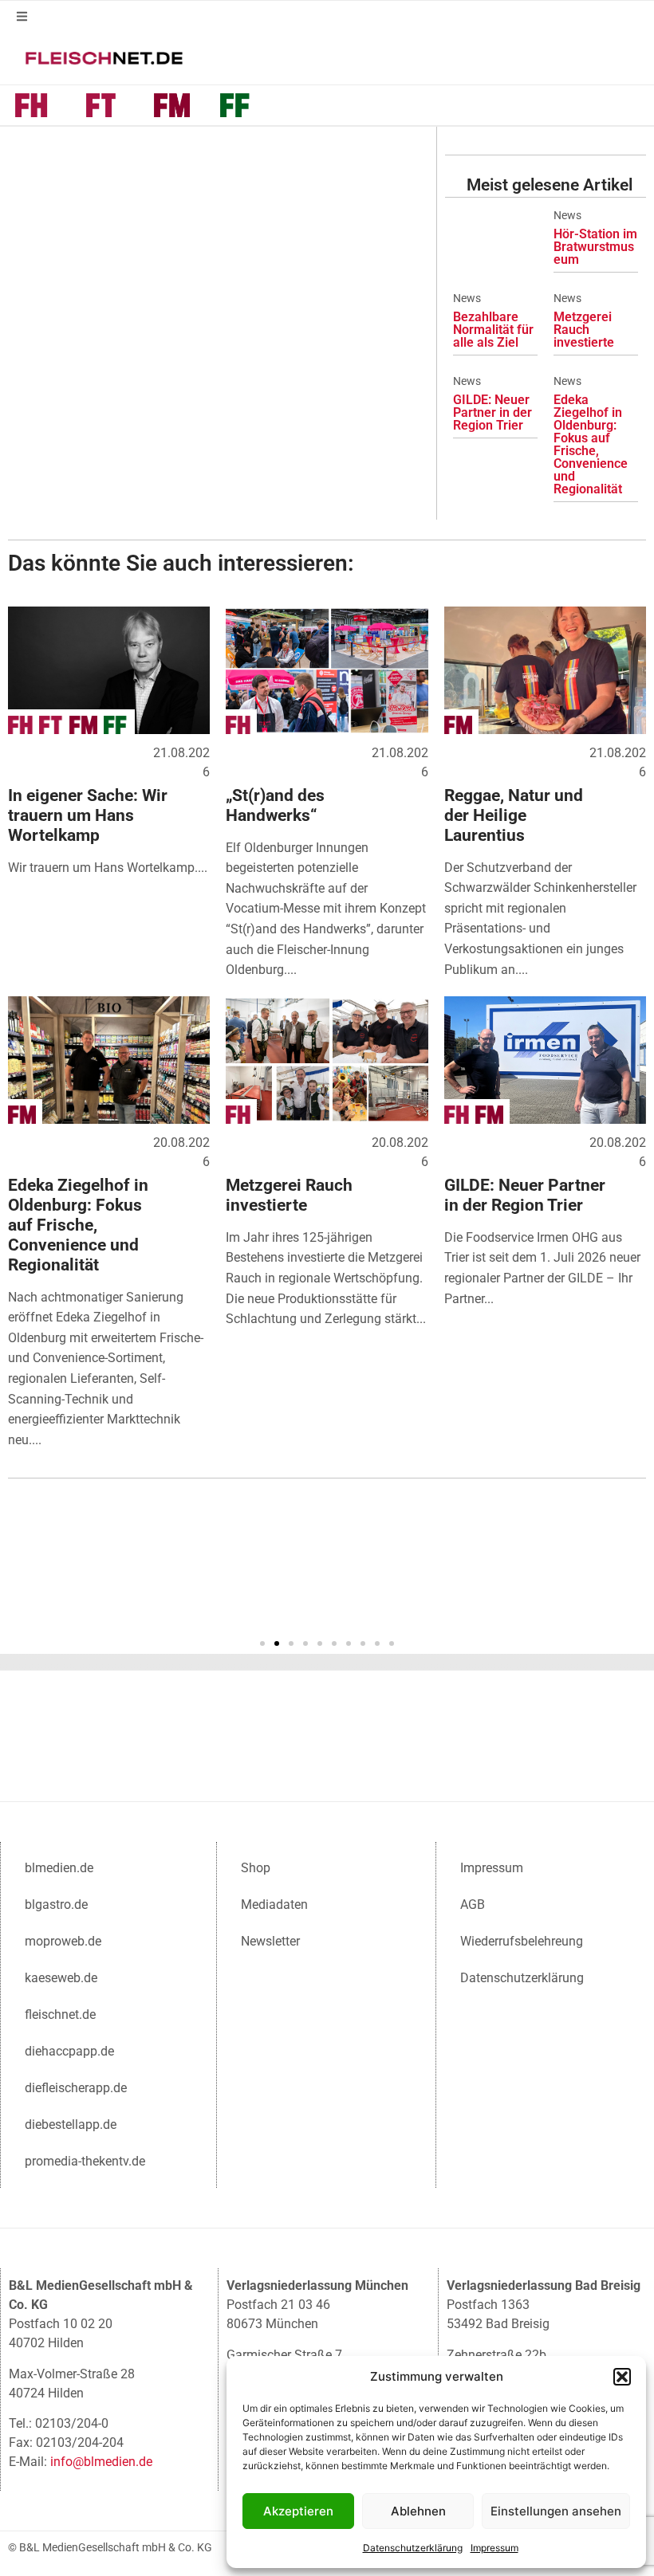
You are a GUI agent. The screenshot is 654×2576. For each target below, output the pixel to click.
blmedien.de (59, 1868)
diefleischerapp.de (76, 2088)
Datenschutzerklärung (413, 2548)
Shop (256, 1868)
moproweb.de (63, 1941)
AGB (473, 1905)
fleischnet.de (60, 2014)
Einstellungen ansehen (556, 2511)
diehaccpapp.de (69, 2051)
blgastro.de (56, 1905)
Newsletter (270, 1941)
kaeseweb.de (61, 1978)
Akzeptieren (298, 2511)
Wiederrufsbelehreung (522, 1941)
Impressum (494, 2548)
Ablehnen (418, 2511)
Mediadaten (274, 1905)
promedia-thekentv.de (85, 2161)
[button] (622, 2377)
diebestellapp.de (71, 2124)
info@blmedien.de (101, 2462)
